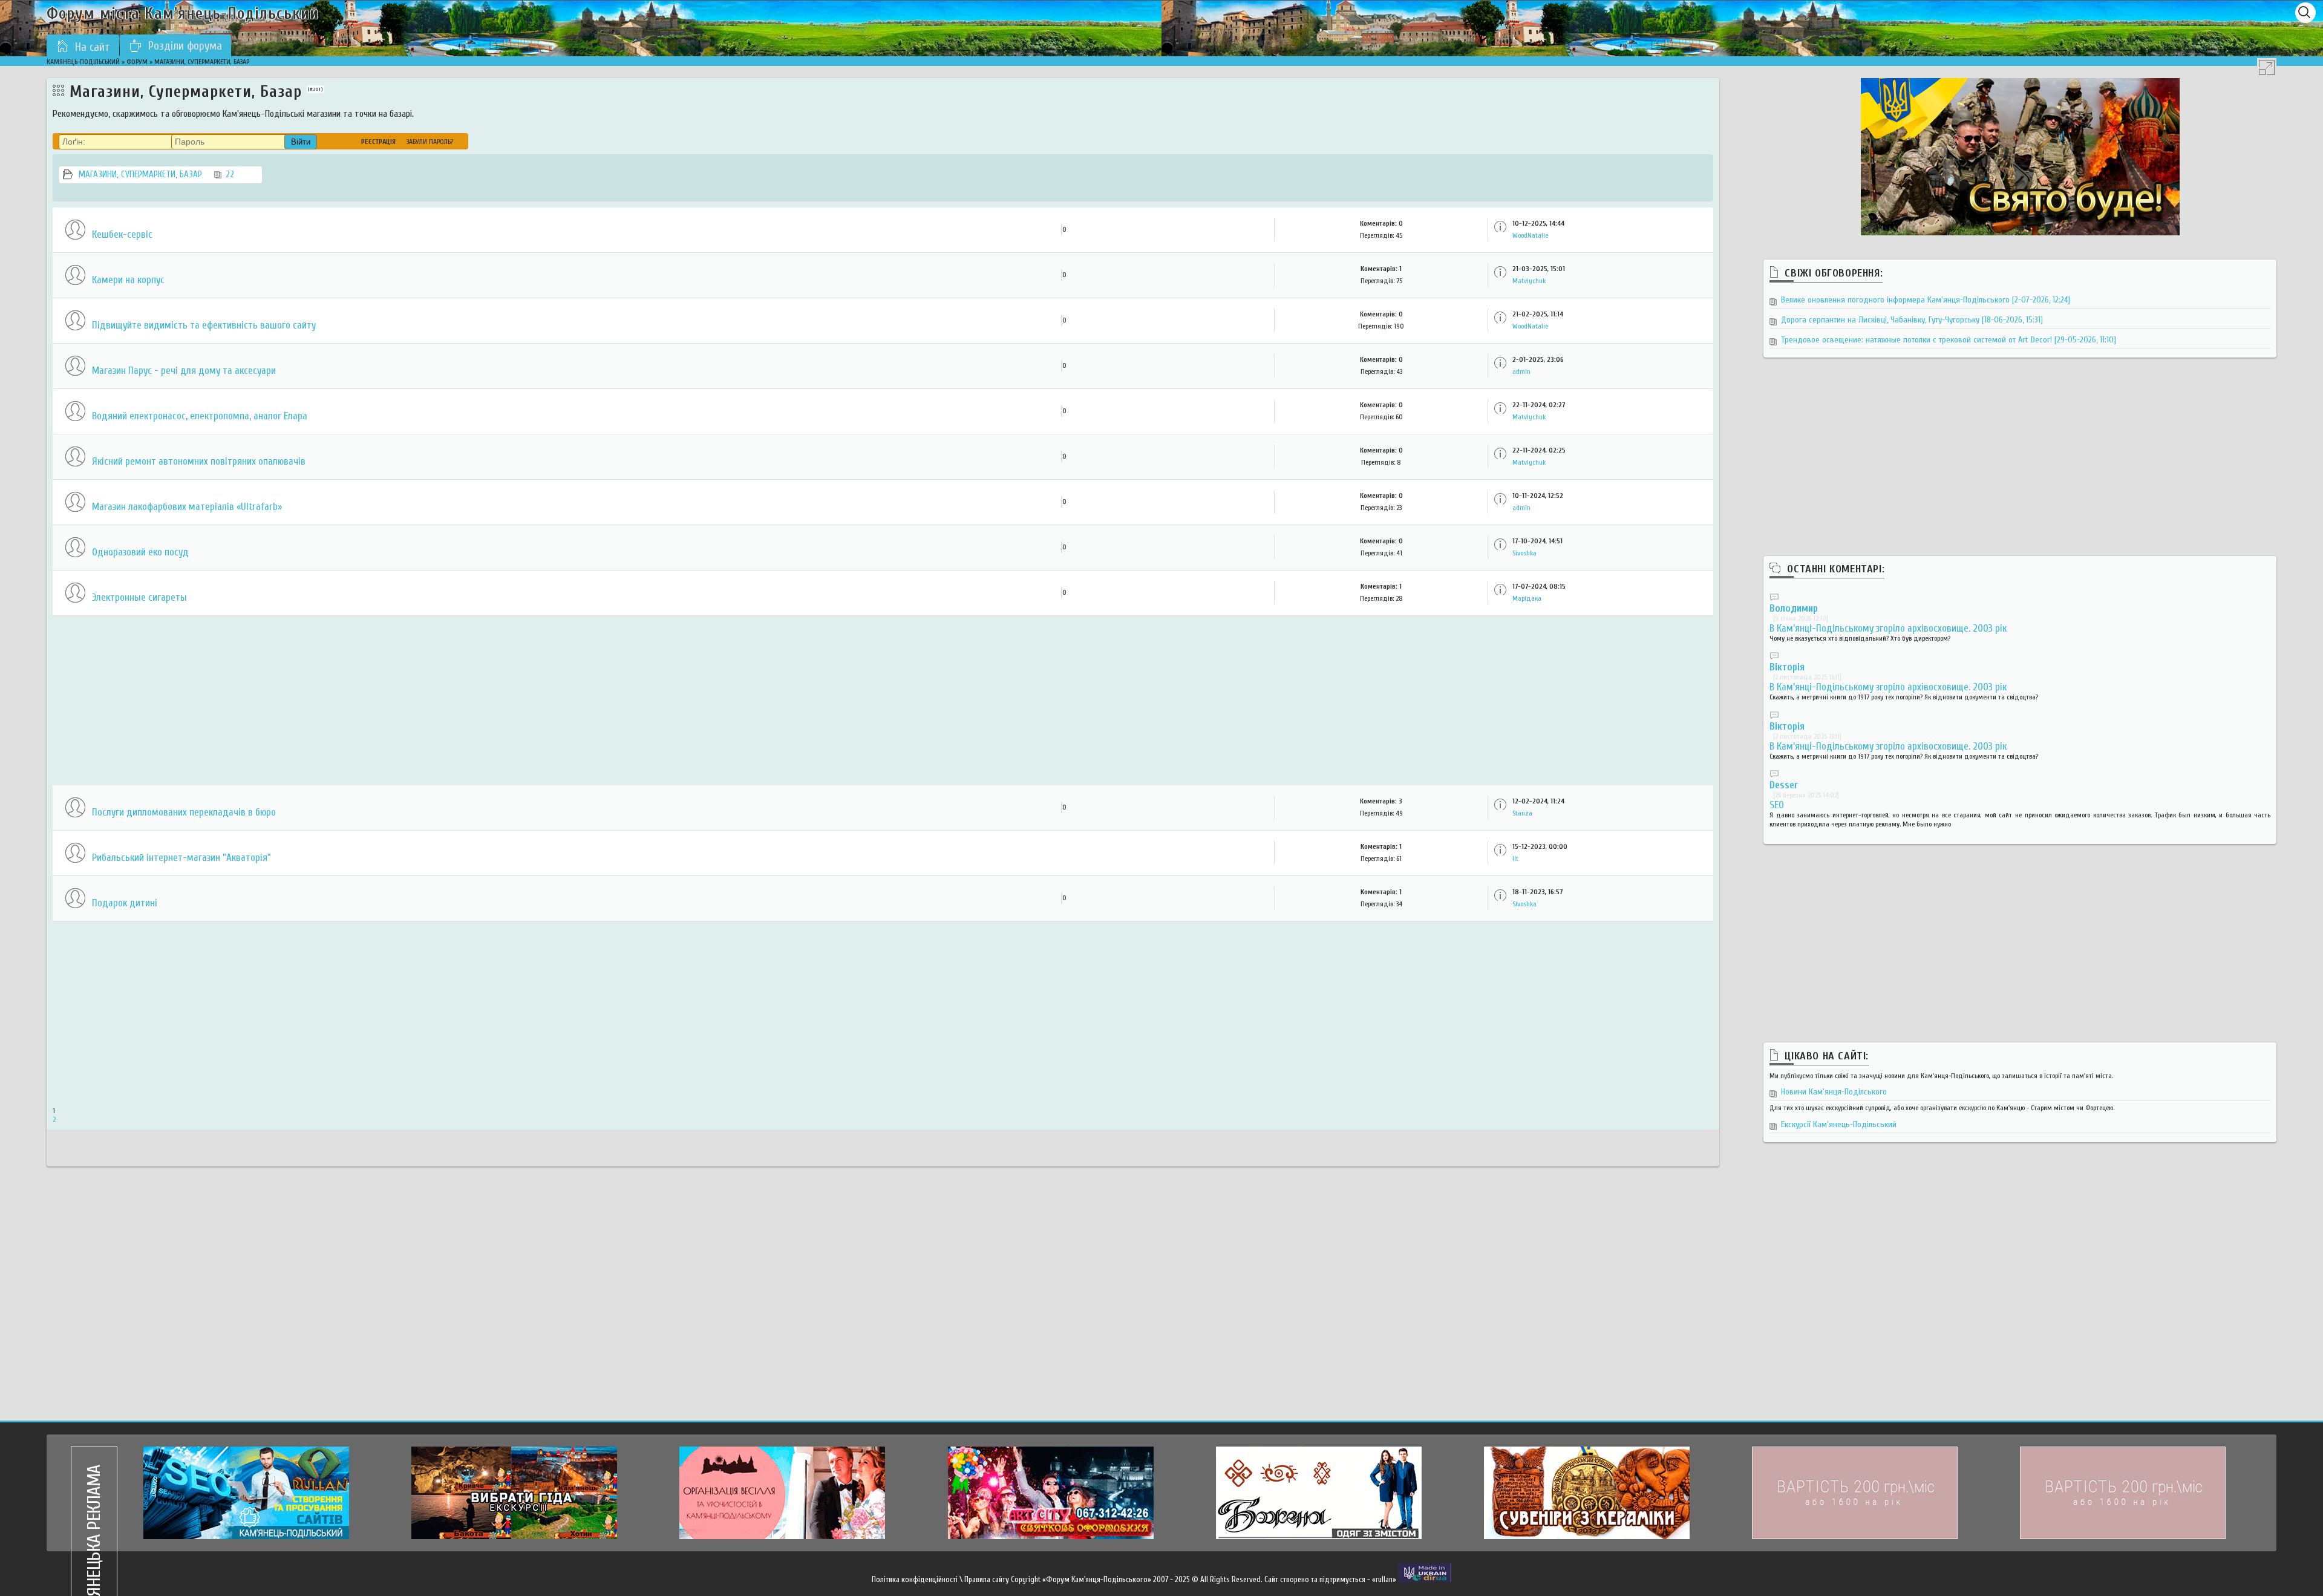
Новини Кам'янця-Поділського (1834, 1092)
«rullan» (1384, 1579)
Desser (1784, 785)
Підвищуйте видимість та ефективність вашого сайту (204, 325)
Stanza (1522, 813)
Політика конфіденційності (915, 1579)
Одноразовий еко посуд (140, 552)
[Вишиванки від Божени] (1319, 1493)
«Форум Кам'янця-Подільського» (1097, 1579)
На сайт (93, 47)
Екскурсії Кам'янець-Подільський (1839, 1124)
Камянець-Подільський (83, 62)
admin (1521, 371)
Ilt (1515, 859)
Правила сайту (987, 1579)
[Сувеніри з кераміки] (1587, 1493)
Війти (301, 142)
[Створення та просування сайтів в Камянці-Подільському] (246, 1493)
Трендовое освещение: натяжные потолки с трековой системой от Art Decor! (1949, 340)
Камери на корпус (128, 280)
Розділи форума (185, 46)
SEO (1777, 805)
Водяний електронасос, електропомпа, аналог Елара (200, 416)
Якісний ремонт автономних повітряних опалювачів (199, 461)
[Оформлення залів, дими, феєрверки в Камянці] (1051, 1493)
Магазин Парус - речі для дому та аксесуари (184, 371)
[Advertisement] (416, 701)
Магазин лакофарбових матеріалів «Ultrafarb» (187, 507)
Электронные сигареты (139, 597)
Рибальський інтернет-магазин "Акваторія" (181, 858)
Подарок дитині (125, 903)
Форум (137, 62)
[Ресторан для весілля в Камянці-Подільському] (782, 1493)
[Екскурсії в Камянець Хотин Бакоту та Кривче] (514, 1493)
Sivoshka (1524, 553)
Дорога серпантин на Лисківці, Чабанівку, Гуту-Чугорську (1912, 320)
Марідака (1527, 598)
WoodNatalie (1530, 235)
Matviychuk (1529, 281)
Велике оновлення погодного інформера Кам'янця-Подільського (1926, 300)
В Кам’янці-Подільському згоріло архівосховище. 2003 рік (1888, 628)
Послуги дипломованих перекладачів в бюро (184, 812)
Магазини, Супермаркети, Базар (156, 175)
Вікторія (1787, 667)
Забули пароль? (430, 142)
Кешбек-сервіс (122, 234)
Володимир (1794, 608)
